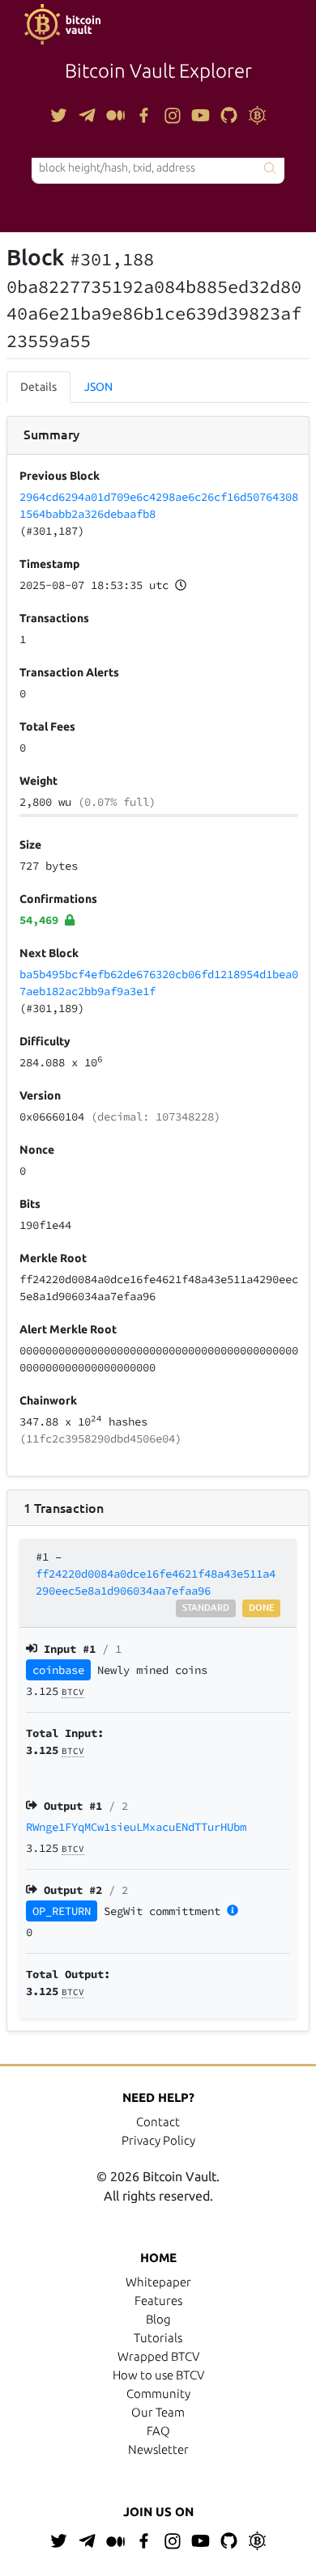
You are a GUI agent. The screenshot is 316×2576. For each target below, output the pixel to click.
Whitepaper (158, 2282)
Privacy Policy (158, 2140)
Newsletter (158, 2449)
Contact (158, 2122)
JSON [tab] (98, 387)
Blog (158, 2319)
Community (158, 2394)
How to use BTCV (158, 2375)
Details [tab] (38, 387)
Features (158, 2301)
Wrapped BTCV (158, 2356)
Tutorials (158, 2338)
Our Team (158, 2412)
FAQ (158, 2431)
